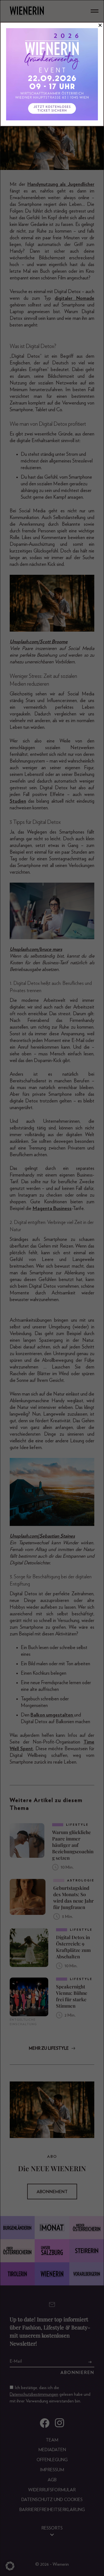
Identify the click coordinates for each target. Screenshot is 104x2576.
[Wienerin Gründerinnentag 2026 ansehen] (52, 74)
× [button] (100, 25)
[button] (10, 2566)
